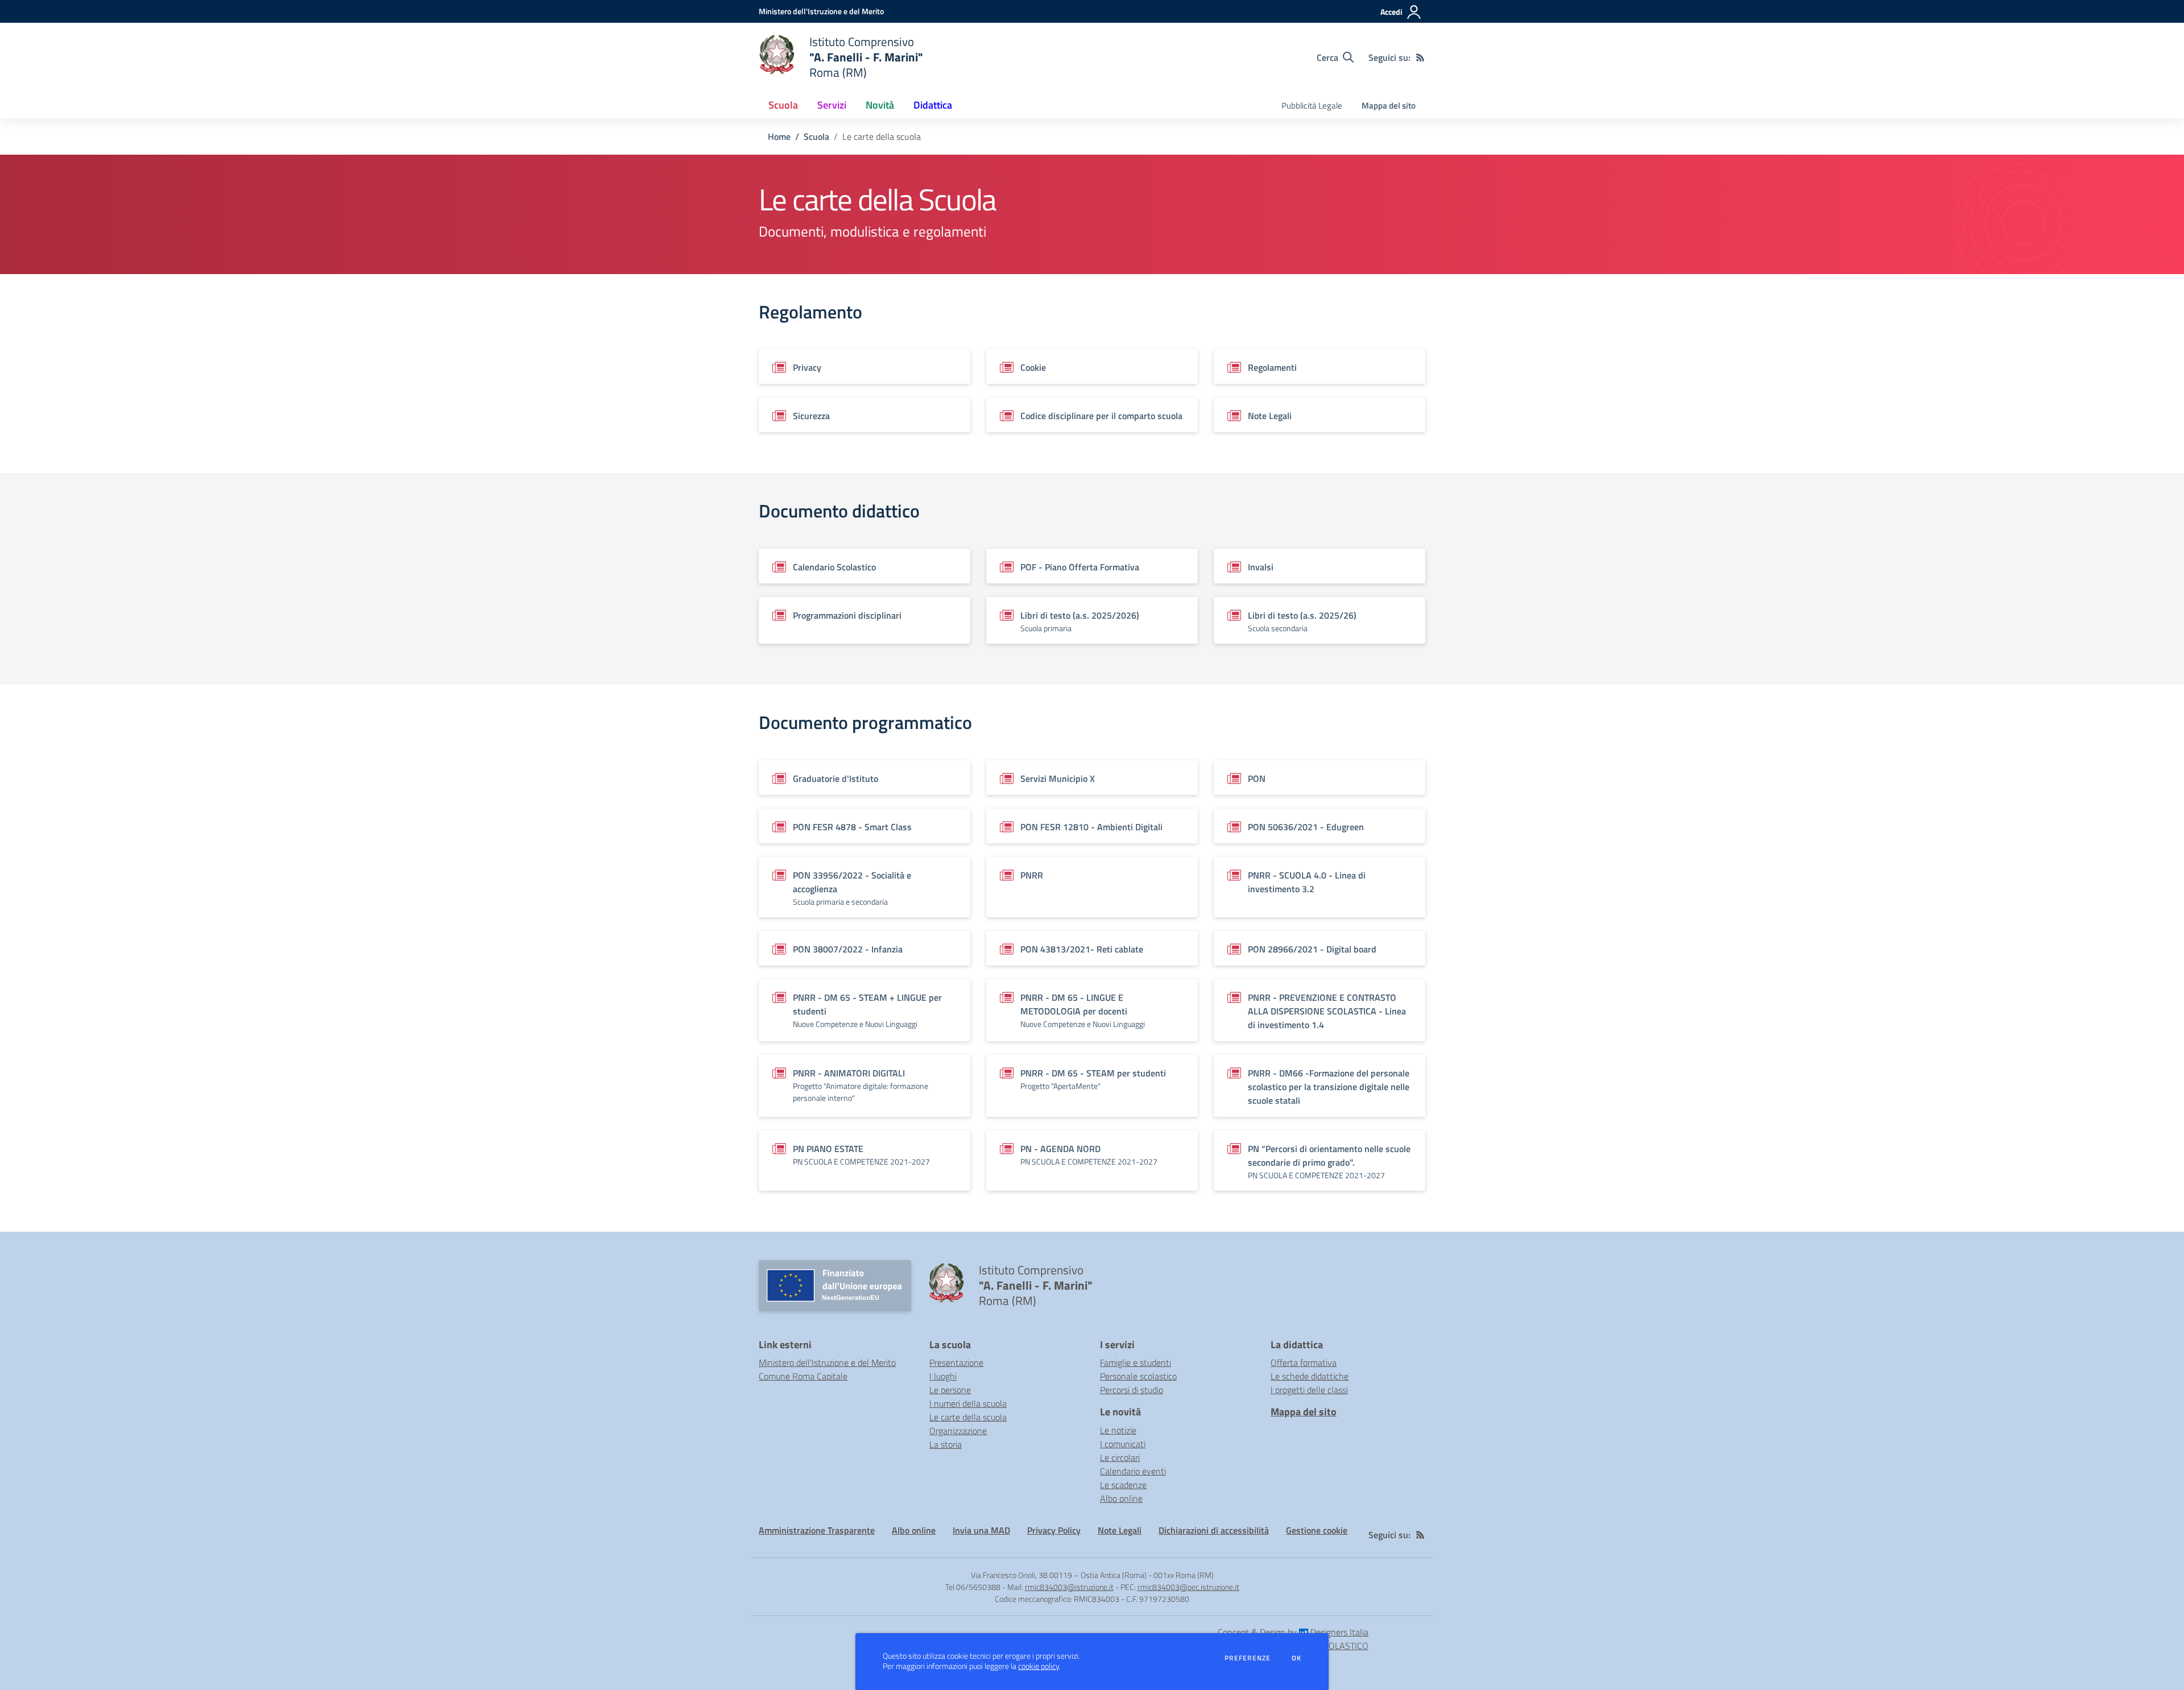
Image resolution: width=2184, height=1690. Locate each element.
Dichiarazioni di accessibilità (1214, 1530)
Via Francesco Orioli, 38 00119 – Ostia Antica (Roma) (1059, 1575)
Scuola (816, 136)
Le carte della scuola (968, 1417)
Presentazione (956, 1362)
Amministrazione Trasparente (817, 1530)
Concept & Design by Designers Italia (1293, 1632)
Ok (1297, 1658)
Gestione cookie (1317, 1530)
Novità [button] (880, 105)
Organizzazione (958, 1431)
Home (779, 136)
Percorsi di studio (1132, 1390)
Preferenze (1248, 1658)
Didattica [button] (933, 105)
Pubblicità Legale (1312, 105)
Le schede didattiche (1310, 1376)
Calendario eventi (1133, 1471)
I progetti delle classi (1309, 1390)
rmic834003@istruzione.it (1069, 1587)
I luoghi (943, 1376)
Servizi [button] (832, 105)
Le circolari (1120, 1457)
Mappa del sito (1389, 105)
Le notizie (1118, 1430)
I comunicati (1123, 1444)
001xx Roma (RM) (1184, 1575)
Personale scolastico (1138, 1376)
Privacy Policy (1054, 1530)
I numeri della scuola (968, 1403)
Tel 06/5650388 (973, 1587)
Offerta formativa (1304, 1362)
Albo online (1121, 1498)
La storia (946, 1444)
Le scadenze (1123, 1485)
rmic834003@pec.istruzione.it (1188, 1587)
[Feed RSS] (1420, 57)
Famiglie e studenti (1136, 1362)
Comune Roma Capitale (803, 1376)
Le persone (950, 1390)
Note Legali (1120, 1530)
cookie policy (1039, 1666)
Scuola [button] (783, 105)
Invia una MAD (981, 1530)
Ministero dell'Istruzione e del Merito (827, 1362)
